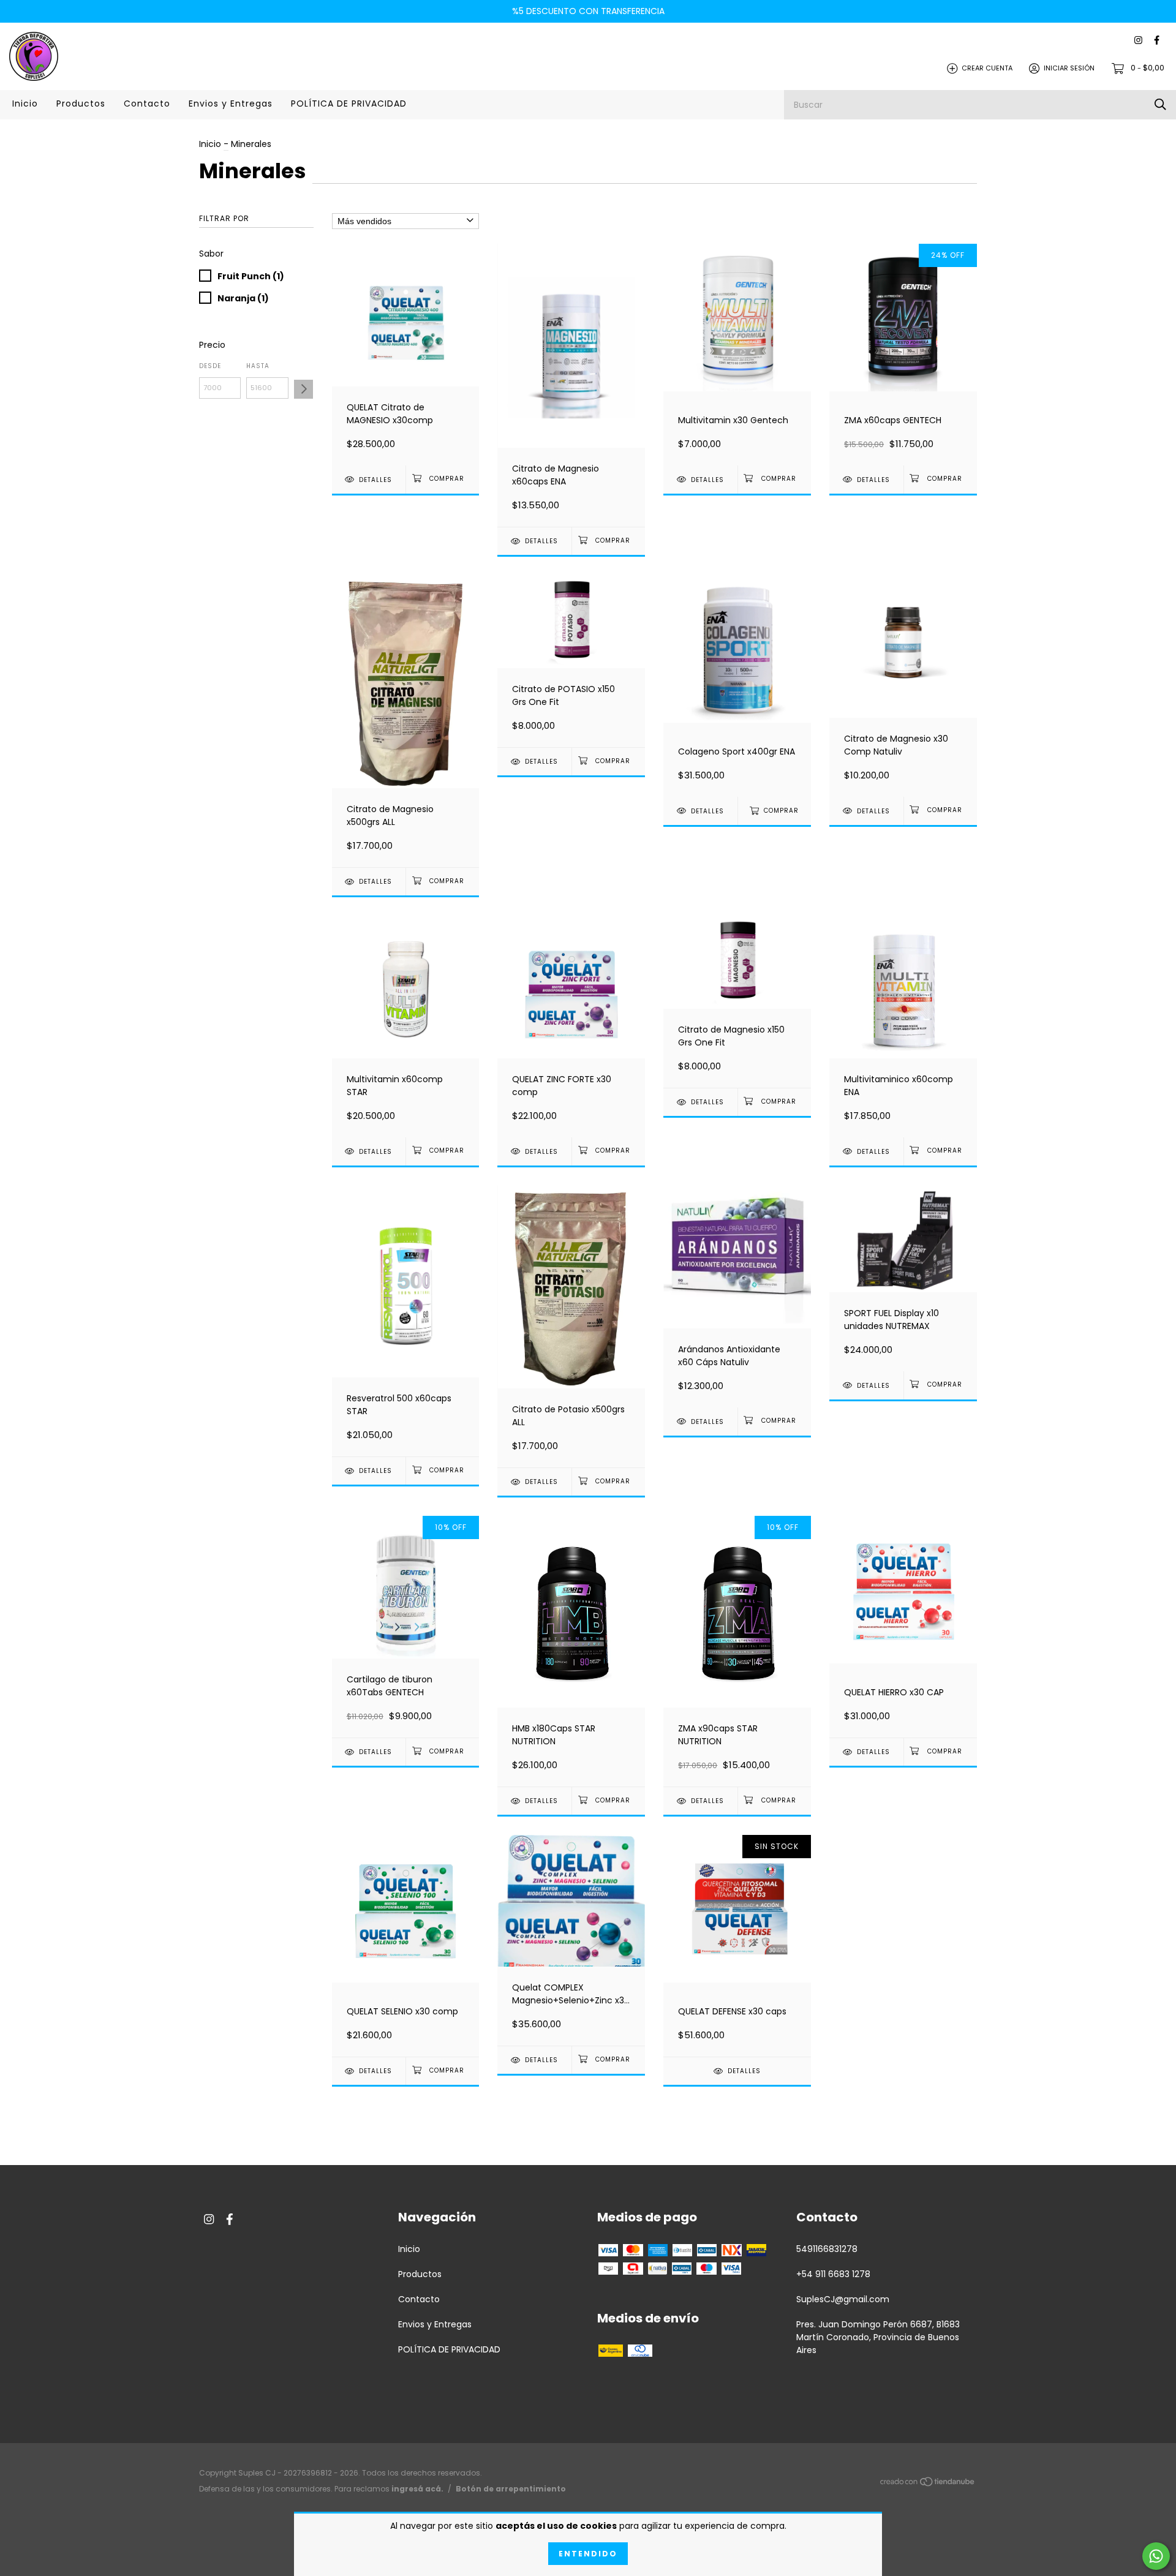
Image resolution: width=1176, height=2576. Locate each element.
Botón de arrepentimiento (511, 2489)
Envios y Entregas (231, 104)
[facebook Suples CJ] (1157, 41)
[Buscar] (1160, 104)
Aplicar (303, 389)
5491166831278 (827, 2249)
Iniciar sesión (1069, 68)
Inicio (25, 104)
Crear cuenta (987, 68)
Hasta (258, 366)
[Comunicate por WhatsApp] (1156, 2556)
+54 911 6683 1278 (833, 2274)
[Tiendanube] (928, 2484)
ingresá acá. (417, 2489)
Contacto (147, 104)
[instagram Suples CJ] (1138, 41)
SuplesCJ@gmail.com (843, 2299)
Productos (81, 104)
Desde (210, 366)
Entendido (588, 2554)
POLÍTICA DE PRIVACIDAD (349, 104)
